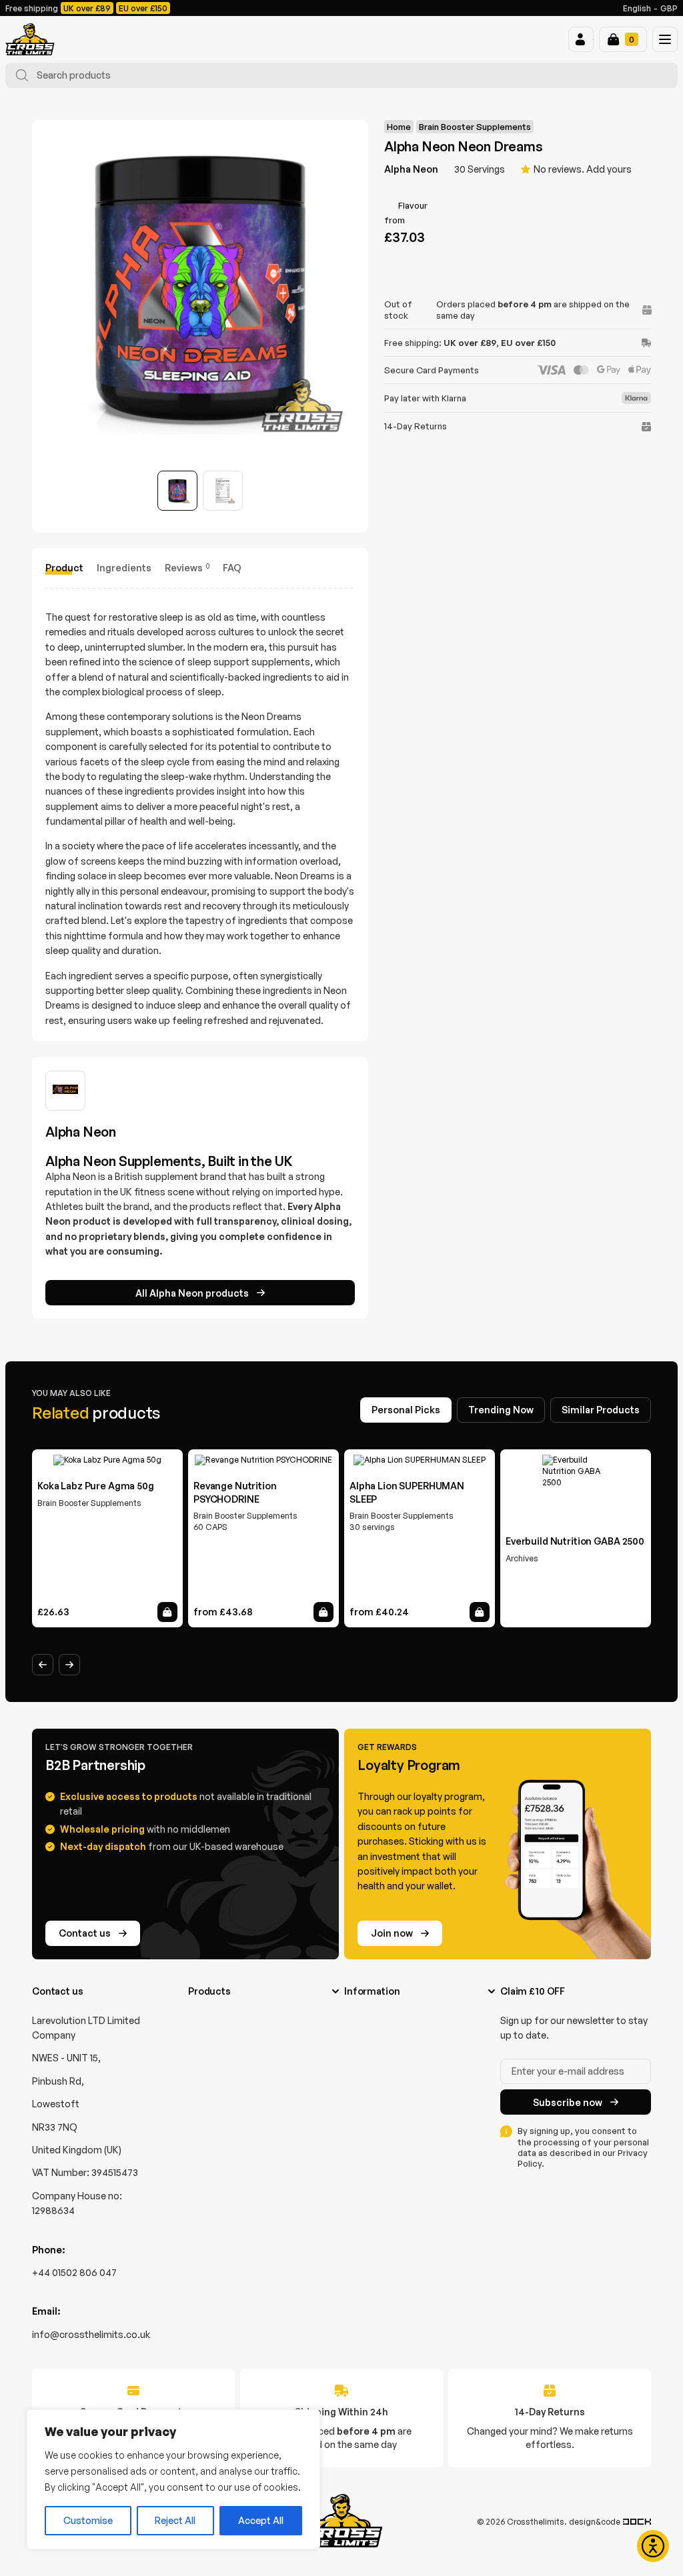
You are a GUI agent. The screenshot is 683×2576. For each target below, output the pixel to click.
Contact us (85, 1933)
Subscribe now (568, 2102)
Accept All (261, 2520)
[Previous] (43, 1665)
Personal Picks (406, 1410)
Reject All (175, 2520)
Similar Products (601, 1410)
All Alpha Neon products (192, 1293)
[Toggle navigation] (665, 39)
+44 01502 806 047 (74, 2272)
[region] (173, 2479)
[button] (581, 39)
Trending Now (501, 1410)
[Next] (69, 1665)
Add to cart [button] (167, 1612)
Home (399, 127)
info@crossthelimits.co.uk (91, 2334)
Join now (392, 1933)
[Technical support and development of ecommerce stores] (637, 2522)
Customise (88, 2520)
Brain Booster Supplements (475, 127)
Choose (323, 1612)
